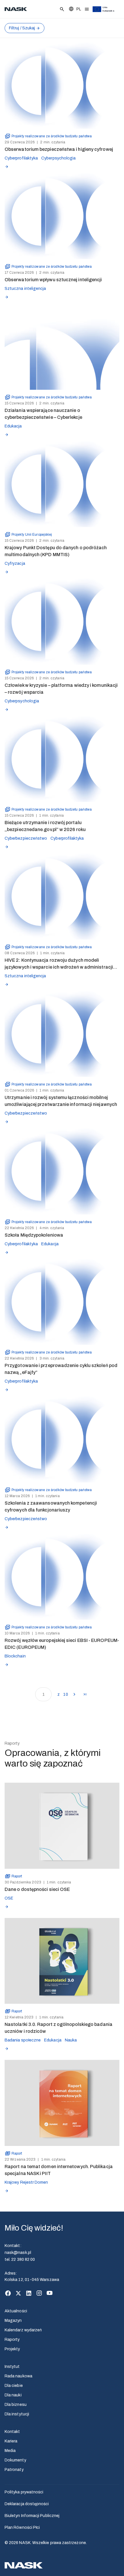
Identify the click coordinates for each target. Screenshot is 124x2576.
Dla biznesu (16, 2405)
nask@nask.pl (18, 2253)
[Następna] (74, 1694)
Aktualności (16, 2311)
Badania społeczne (23, 2040)
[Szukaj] (62, 9)
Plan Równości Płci (22, 2527)
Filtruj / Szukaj (22, 28)
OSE (9, 1898)
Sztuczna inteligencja (25, 289)
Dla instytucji (17, 2414)
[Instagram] (39, 2293)
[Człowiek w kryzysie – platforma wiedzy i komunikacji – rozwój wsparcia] (62, 622)
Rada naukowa (18, 2376)
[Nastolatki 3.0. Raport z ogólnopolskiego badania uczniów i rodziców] (62, 1961)
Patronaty (14, 2470)
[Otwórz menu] (87, 9)
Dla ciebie (14, 2386)
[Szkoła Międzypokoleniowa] (62, 1171)
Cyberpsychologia (58, 158)
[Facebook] (8, 2293)
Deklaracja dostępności (27, 2504)
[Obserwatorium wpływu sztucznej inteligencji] (62, 216)
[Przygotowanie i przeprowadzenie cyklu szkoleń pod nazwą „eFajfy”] (62, 1302)
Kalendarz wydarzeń (23, 2330)
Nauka (71, 2040)
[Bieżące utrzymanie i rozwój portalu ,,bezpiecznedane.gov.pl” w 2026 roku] (62, 759)
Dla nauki (13, 2395)
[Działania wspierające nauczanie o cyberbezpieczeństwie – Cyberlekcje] (62, 347)
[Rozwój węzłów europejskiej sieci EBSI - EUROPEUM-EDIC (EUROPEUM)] (62, 1577)
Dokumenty (15, 2460)
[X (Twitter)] (18, 2293)
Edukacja (13, 426)
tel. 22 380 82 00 (20, 2260)
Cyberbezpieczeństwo (26, 838)
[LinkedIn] (29, 2293)
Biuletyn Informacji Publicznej (32, 2516)
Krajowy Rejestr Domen (26, 2182)
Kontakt (12, 2432)
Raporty (12, 2340)
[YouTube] (50, 2293)
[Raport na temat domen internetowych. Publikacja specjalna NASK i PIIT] (62, 2103)
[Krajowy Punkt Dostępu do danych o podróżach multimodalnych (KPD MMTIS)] (62, 484)
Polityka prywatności (24, 2492)
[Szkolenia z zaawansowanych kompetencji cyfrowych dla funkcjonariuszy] (62, 1439)
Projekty (12, 2349)
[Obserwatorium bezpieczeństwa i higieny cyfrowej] (62, 86)
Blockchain (15, 1656)
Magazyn (13, 2321)
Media (10, 2451)
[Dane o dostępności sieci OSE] (62, 1826)
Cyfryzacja (15, 563)
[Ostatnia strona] (85, 1694)
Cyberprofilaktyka (21, 158)
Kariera (11, 2441)
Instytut (12, 2367)
